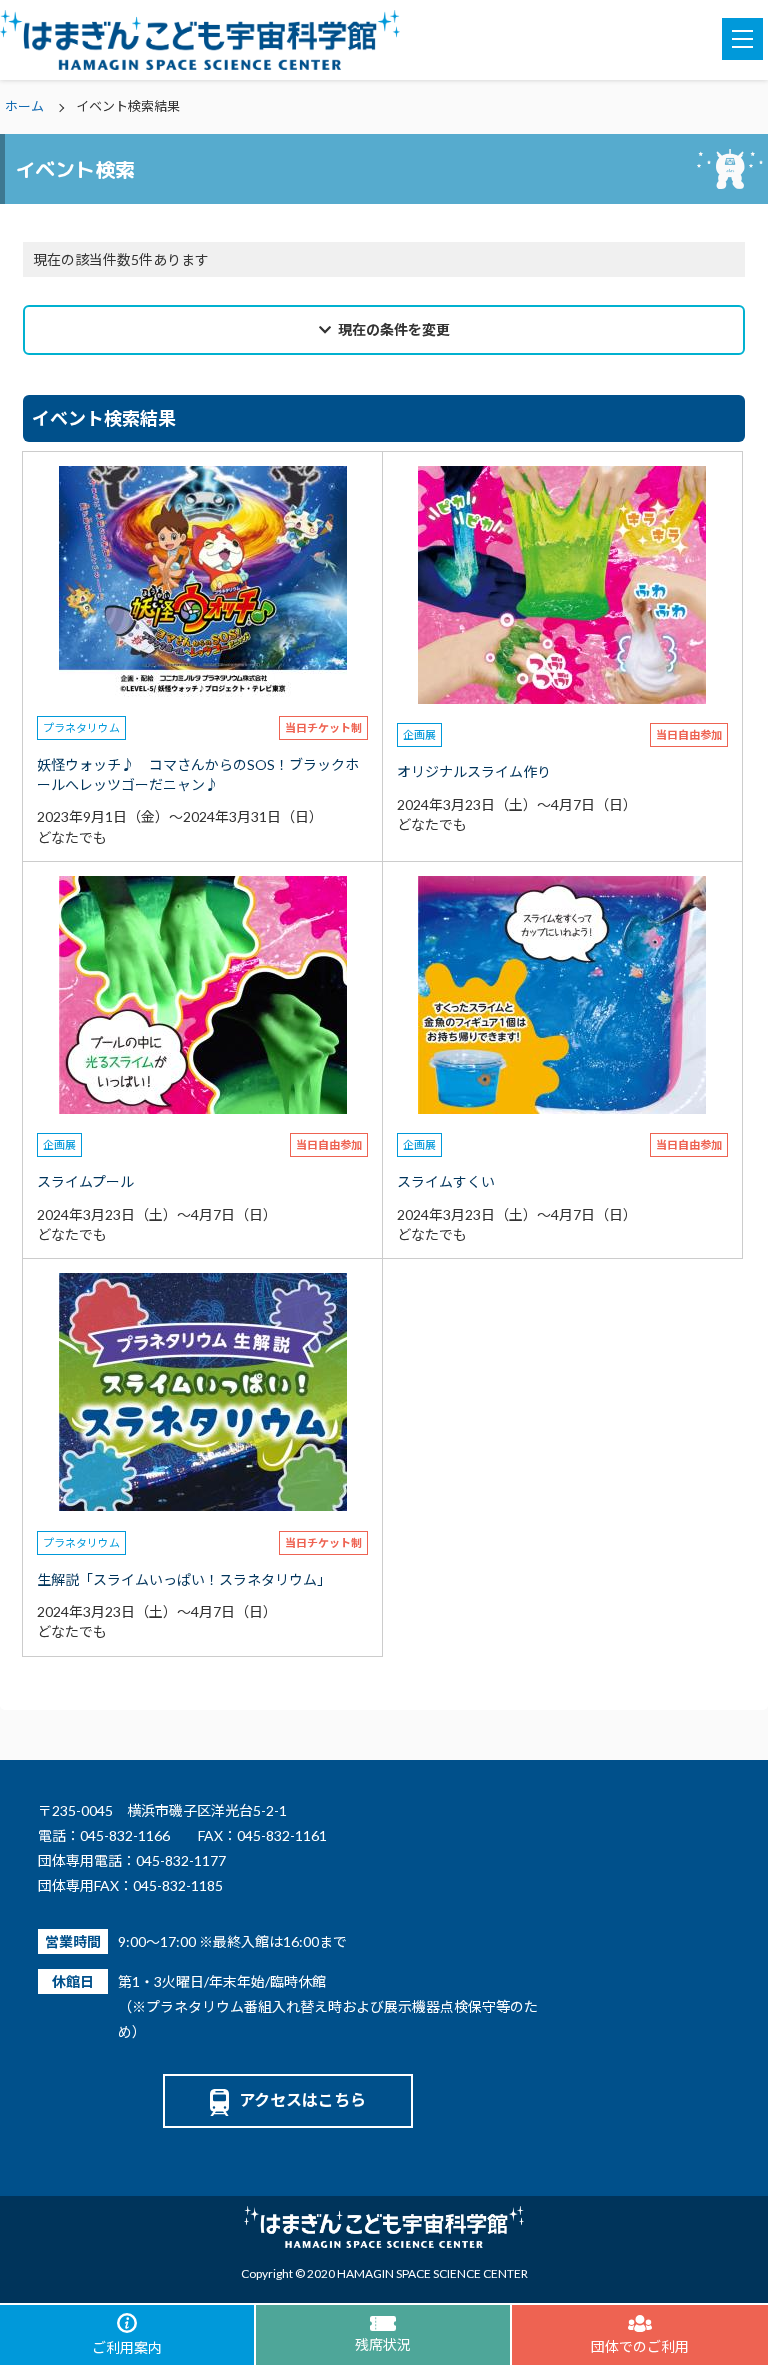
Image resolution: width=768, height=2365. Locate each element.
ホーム (24, 106)
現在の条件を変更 (394, 329)
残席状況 (383, 2344)
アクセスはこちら (302, 2099)
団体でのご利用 (640, 2346)
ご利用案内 (127, 2347)
